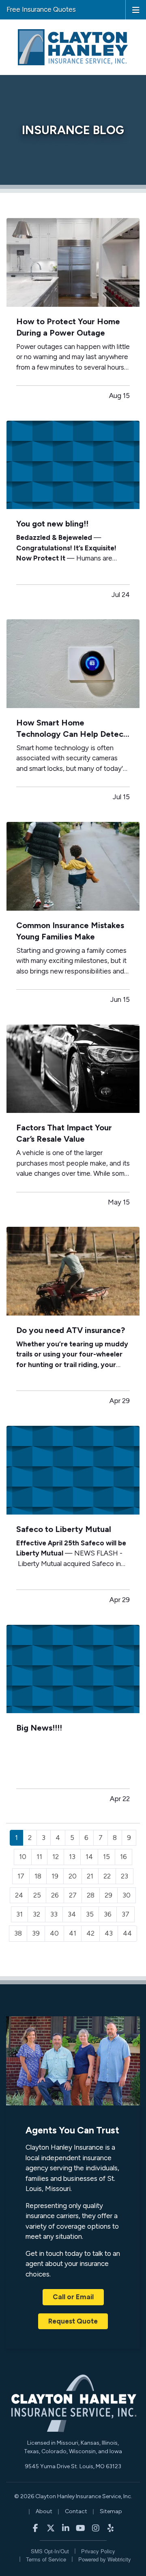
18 (38, 1876)
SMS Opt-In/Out (50, 2551)
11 (39, 1857)
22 (107, 1876)
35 (90, 1914)
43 (109, 1933)
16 (123, 1857)
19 (55, 1876)
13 (72, 1857)
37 (126, 1914)
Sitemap (111, 2511)
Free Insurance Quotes (41, 9)
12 (56, 1857)
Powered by (105, 2559)
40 (54, 1933)
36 (108, 1914)
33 (54, 1914)
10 (23, 1857)
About (44, 2511)
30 (127, 1895)
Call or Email (73, 2297)
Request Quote (73, 2321)
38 (18, 1933)
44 (127, 1933)
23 (125, 1876)
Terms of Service (46, 2559)
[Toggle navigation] (136, 9)
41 (73, 1933)
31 (19, 1914)
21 (90, 1876)
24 (19, 1895)
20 (73, 1876)
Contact (76, 2511)
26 (55, 1895)
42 (90, 1933)
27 (73, 1895)
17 (21, 1876)
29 (108, 1895)
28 (91, 1895)
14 (89, 1857)
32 (36, 1914)
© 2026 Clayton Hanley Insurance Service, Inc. (73, 2496)
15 (106, 1857)
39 (36, 1933)
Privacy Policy (98, 2551)
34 (72, 1914)
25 (37, 1895)
